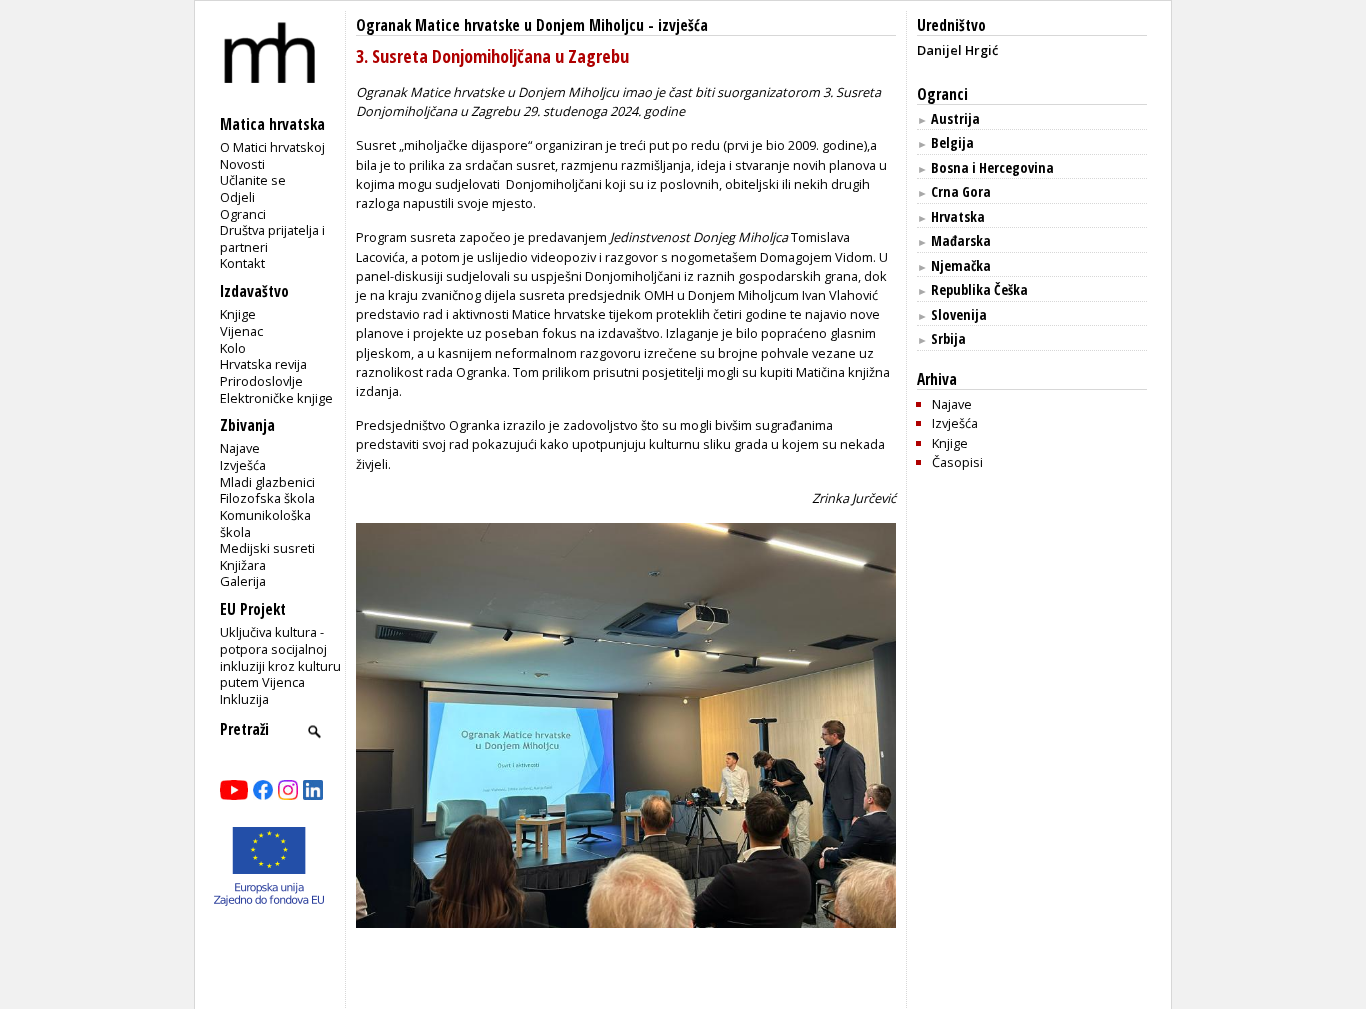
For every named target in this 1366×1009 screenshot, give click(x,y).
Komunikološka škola (265, 523)
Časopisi (957, 462)
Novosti (242, 164)
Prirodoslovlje (261, 381)
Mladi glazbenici (267, 482)
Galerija (243, 581)
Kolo (233, 348)
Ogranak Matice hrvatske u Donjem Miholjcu (500, 25)
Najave (240, 448)
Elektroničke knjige (276, 398)
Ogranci (243, 214)
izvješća (683, 25)
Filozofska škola (267, 498)
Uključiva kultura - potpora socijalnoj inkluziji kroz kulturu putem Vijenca (280, 657)
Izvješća (243, 465)
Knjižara (243, 565)
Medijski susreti (267, 548)
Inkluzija (244, 699)
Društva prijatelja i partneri (272, 238)
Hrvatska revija (263, 364)
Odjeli (237, 197)
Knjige (238, 314)
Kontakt (242, 263)
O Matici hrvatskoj (272, 147)
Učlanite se (253, 180)
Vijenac (241, 331)
